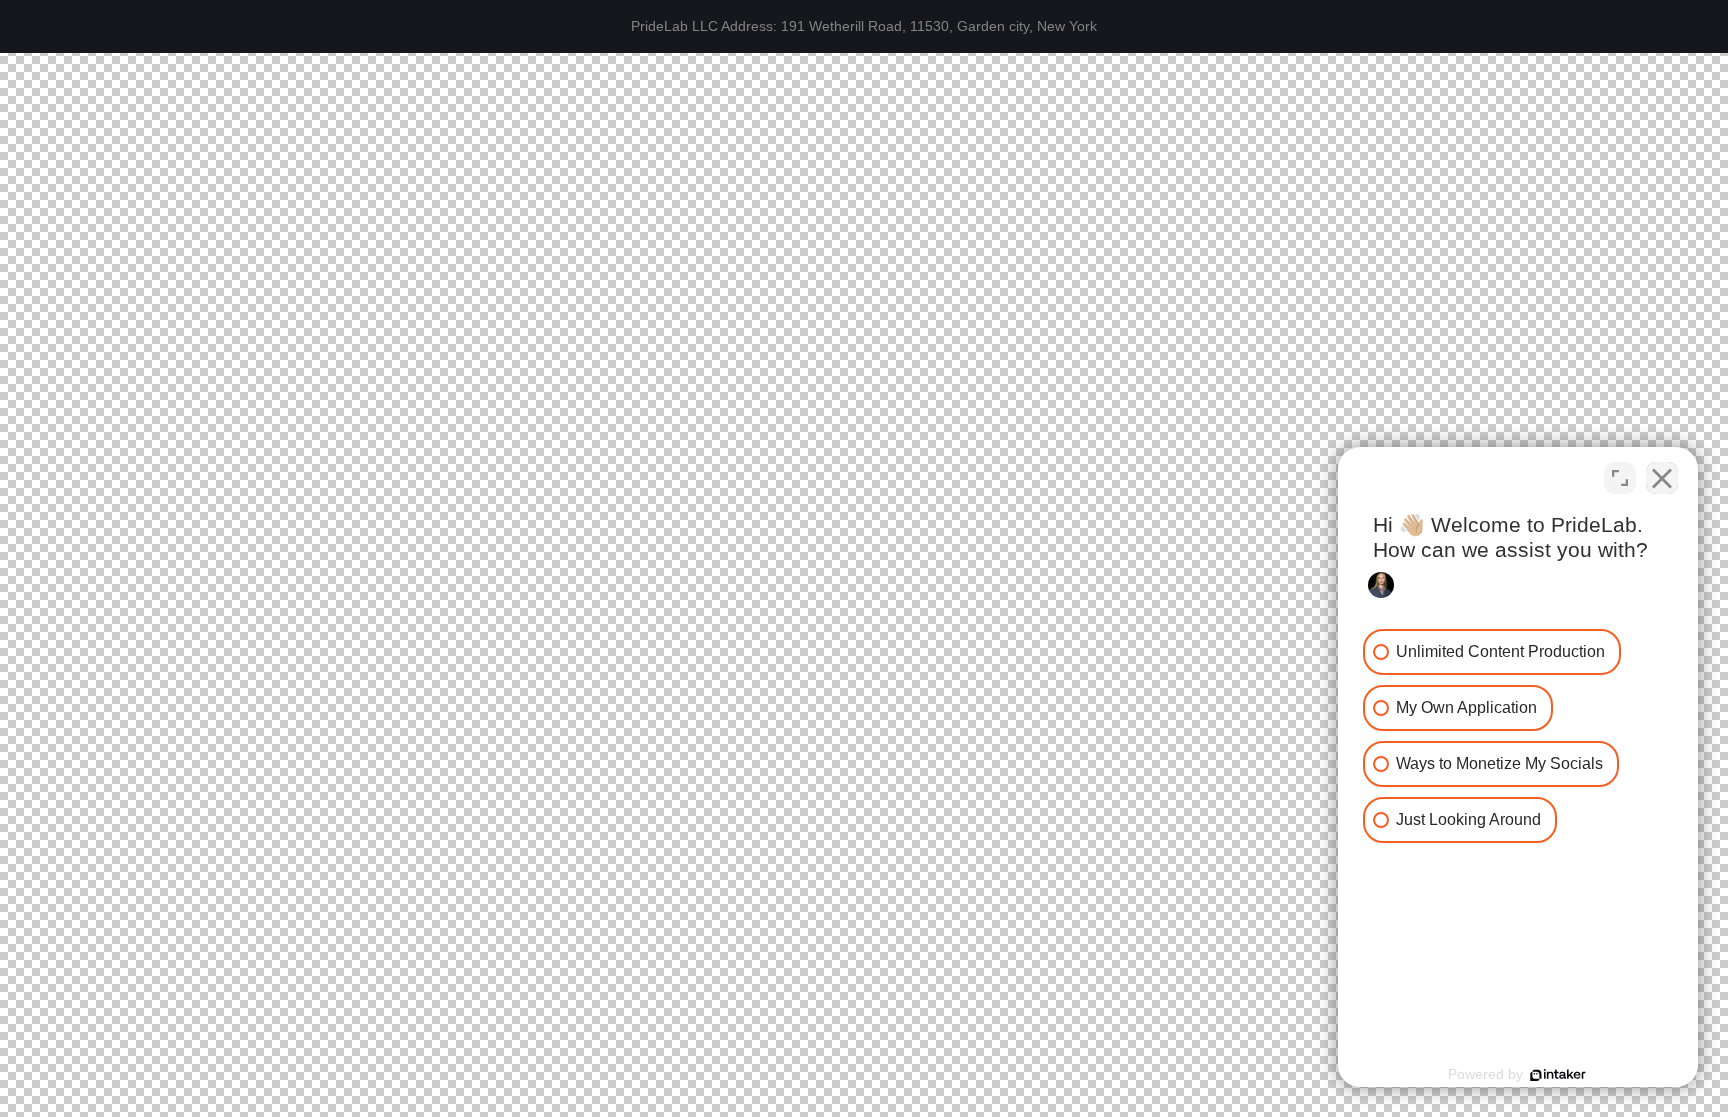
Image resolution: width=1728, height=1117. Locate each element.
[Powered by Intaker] (1558, 1075)
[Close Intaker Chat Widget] (1662, 478)
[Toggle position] (1620, 478)
